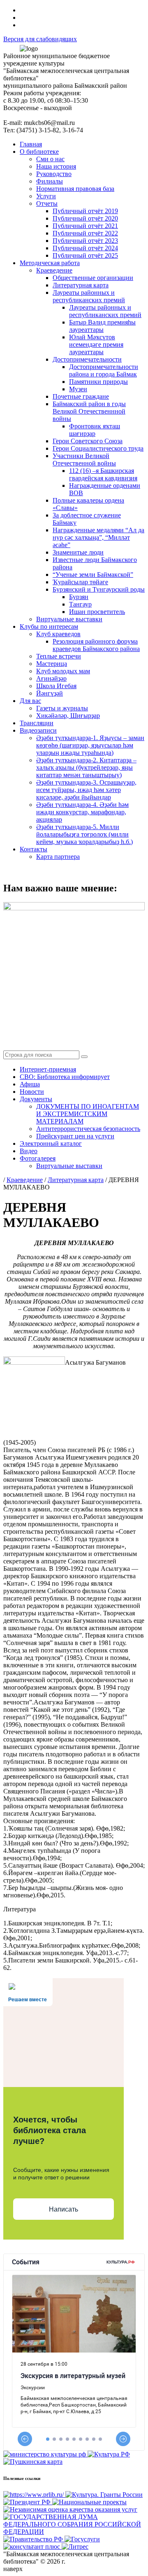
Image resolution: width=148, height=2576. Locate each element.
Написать (64, 2209)
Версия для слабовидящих (40, 39)
